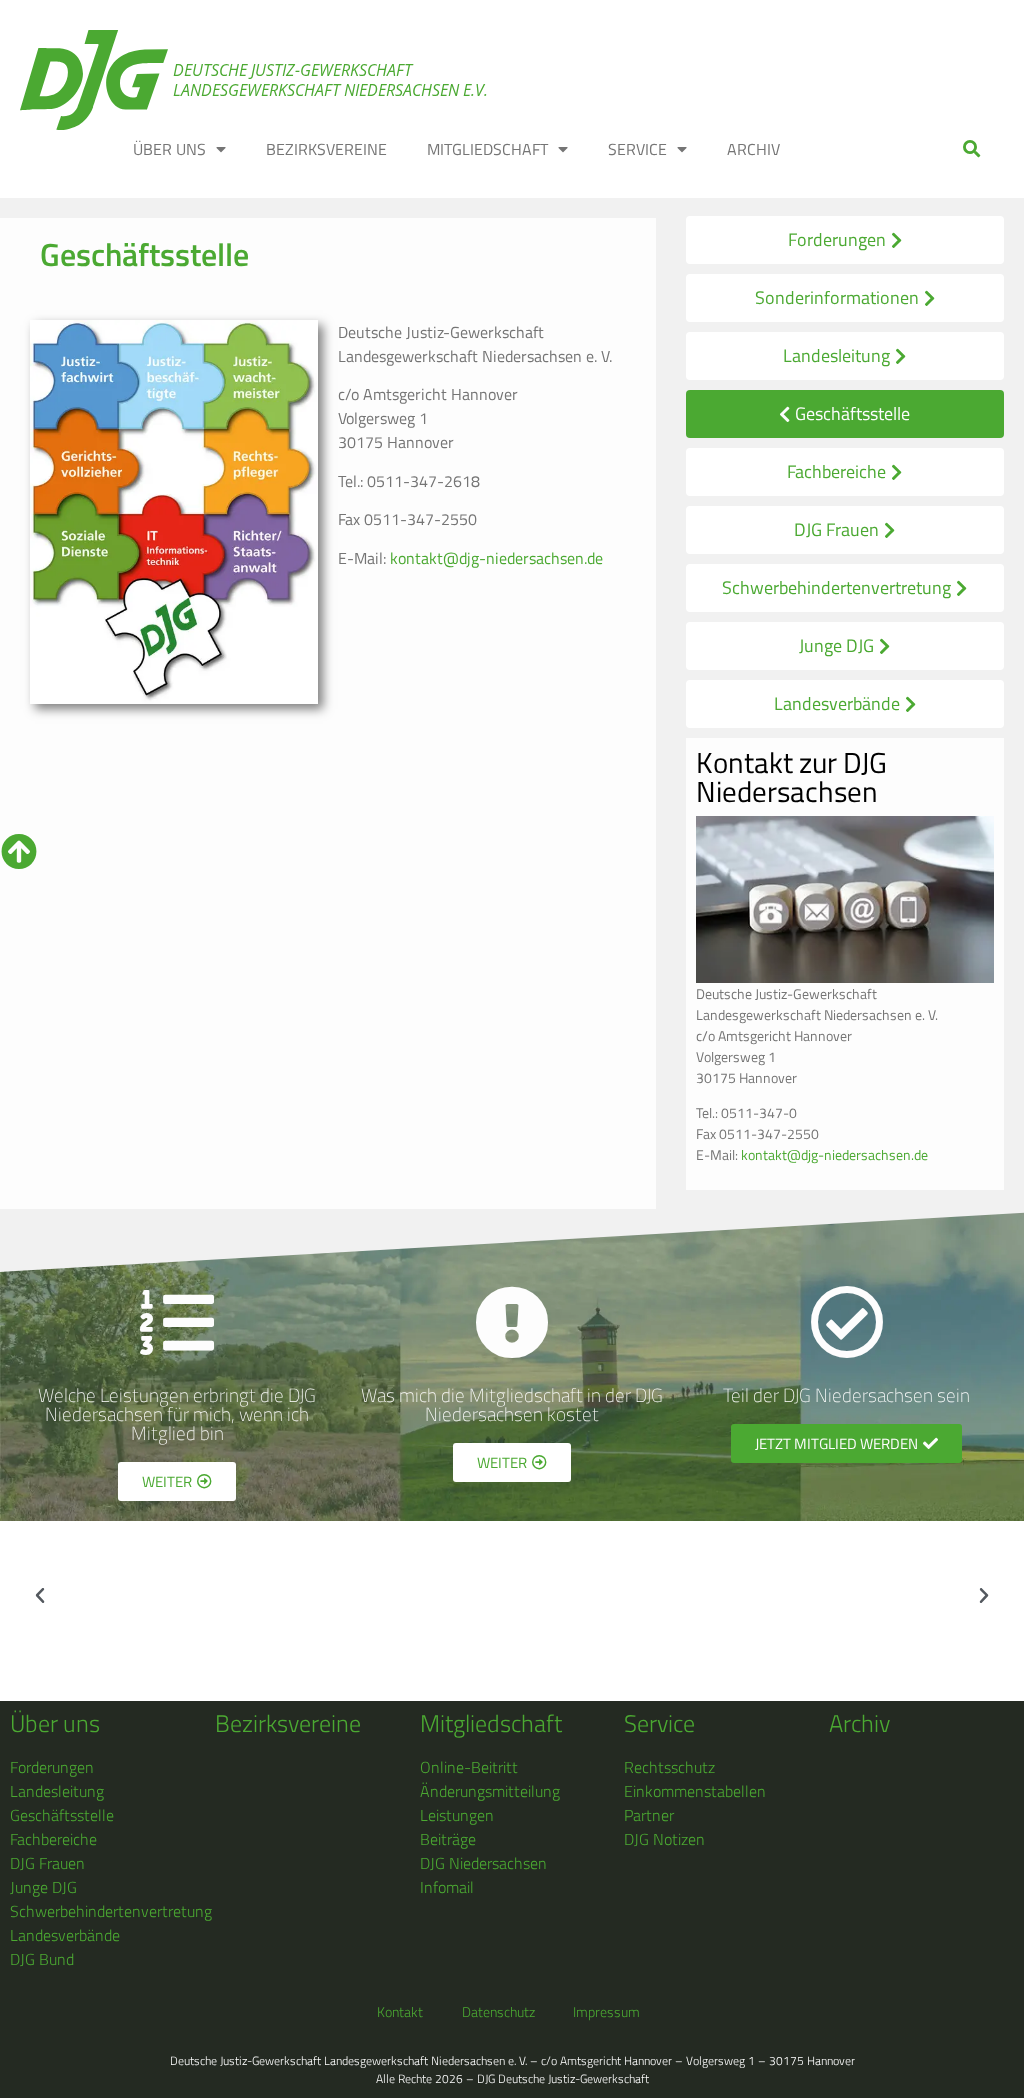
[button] (972, 148)
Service (659, 1723)
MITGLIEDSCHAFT (487, 149)
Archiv (859, 1723)
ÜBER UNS (169, 149)
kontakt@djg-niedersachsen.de (496, 558)
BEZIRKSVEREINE (326, 149)
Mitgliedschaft (491, 1723)
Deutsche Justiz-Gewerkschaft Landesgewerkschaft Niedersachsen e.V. (330, 80)
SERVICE (637, 149)
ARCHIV (753, 149)
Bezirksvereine (288, 1723)
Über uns (55, 1723)
